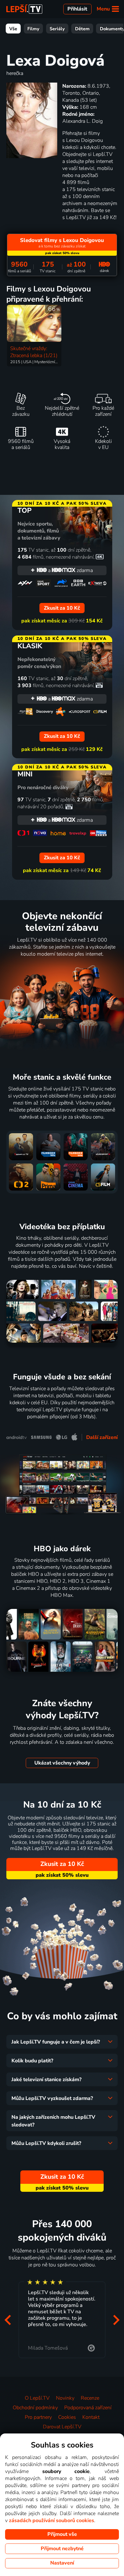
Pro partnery (38, 2417)
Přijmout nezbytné (62, 2549)
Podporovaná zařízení (88, 2408)
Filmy (33, 29)
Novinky (65, 2398)
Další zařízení (102, 1437)
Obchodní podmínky (35, 2408)
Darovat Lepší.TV (62, 2427)
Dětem (82, 29)
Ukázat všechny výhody (62, 1763)
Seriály (57, 29)
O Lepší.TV (37, 2398)
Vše (13, 29)
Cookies (67, 2417)
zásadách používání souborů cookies (52, 2521)
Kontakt (91, 2417)
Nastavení (62, 2563)
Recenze (90, 2398)
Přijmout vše (62, 2534)
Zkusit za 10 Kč (62, 1864)
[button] (8, 2320)
